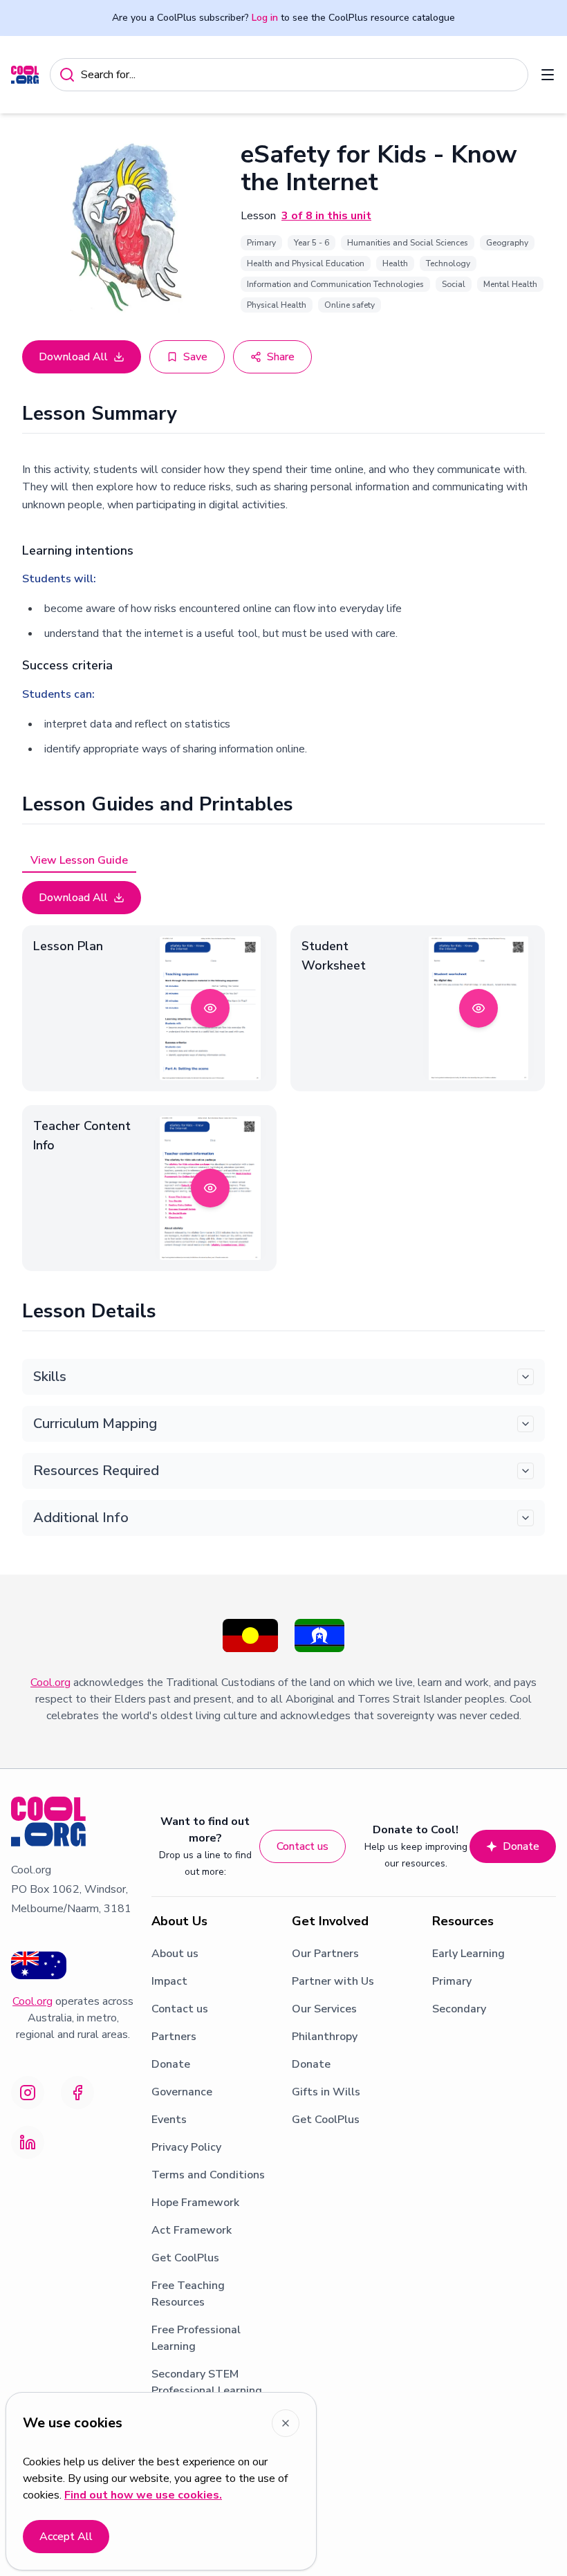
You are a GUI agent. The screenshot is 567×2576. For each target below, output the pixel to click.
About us (175, 1954)
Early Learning (468, 1954)
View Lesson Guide (79, 860)
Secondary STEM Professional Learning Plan (207, 2391)
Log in (265, 18)
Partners (174, 2037)
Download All (73, 357)
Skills (50, 1377)
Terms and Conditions (208, 2175)
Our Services (324, 2009)
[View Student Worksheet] (478, 1008)
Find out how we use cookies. (143, 2495)
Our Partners (325, 1954)
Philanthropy (325, 2037)
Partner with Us (333, 1981)
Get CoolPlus (185, 2258)
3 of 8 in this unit (326, 216)
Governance (182, 2092)
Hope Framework (195, 2203)
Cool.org (50, 1683)
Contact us (303, 1846)
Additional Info (81, 1518)
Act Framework (192, 2230)
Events (169, 2120)
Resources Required (96, 1471)
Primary (452, 1981)
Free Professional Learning (196, 2338)
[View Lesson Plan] (210, 1008)
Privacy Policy (186, 2147)
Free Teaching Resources (188, 2294)
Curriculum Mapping (95, 1424)
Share (281, 357)
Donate (521, 1846)
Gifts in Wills (326, 2092)
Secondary (459, 2009)
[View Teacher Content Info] (210, 1188)
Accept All (66, 2537)
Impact (169, 1981)
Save (195, 357)
